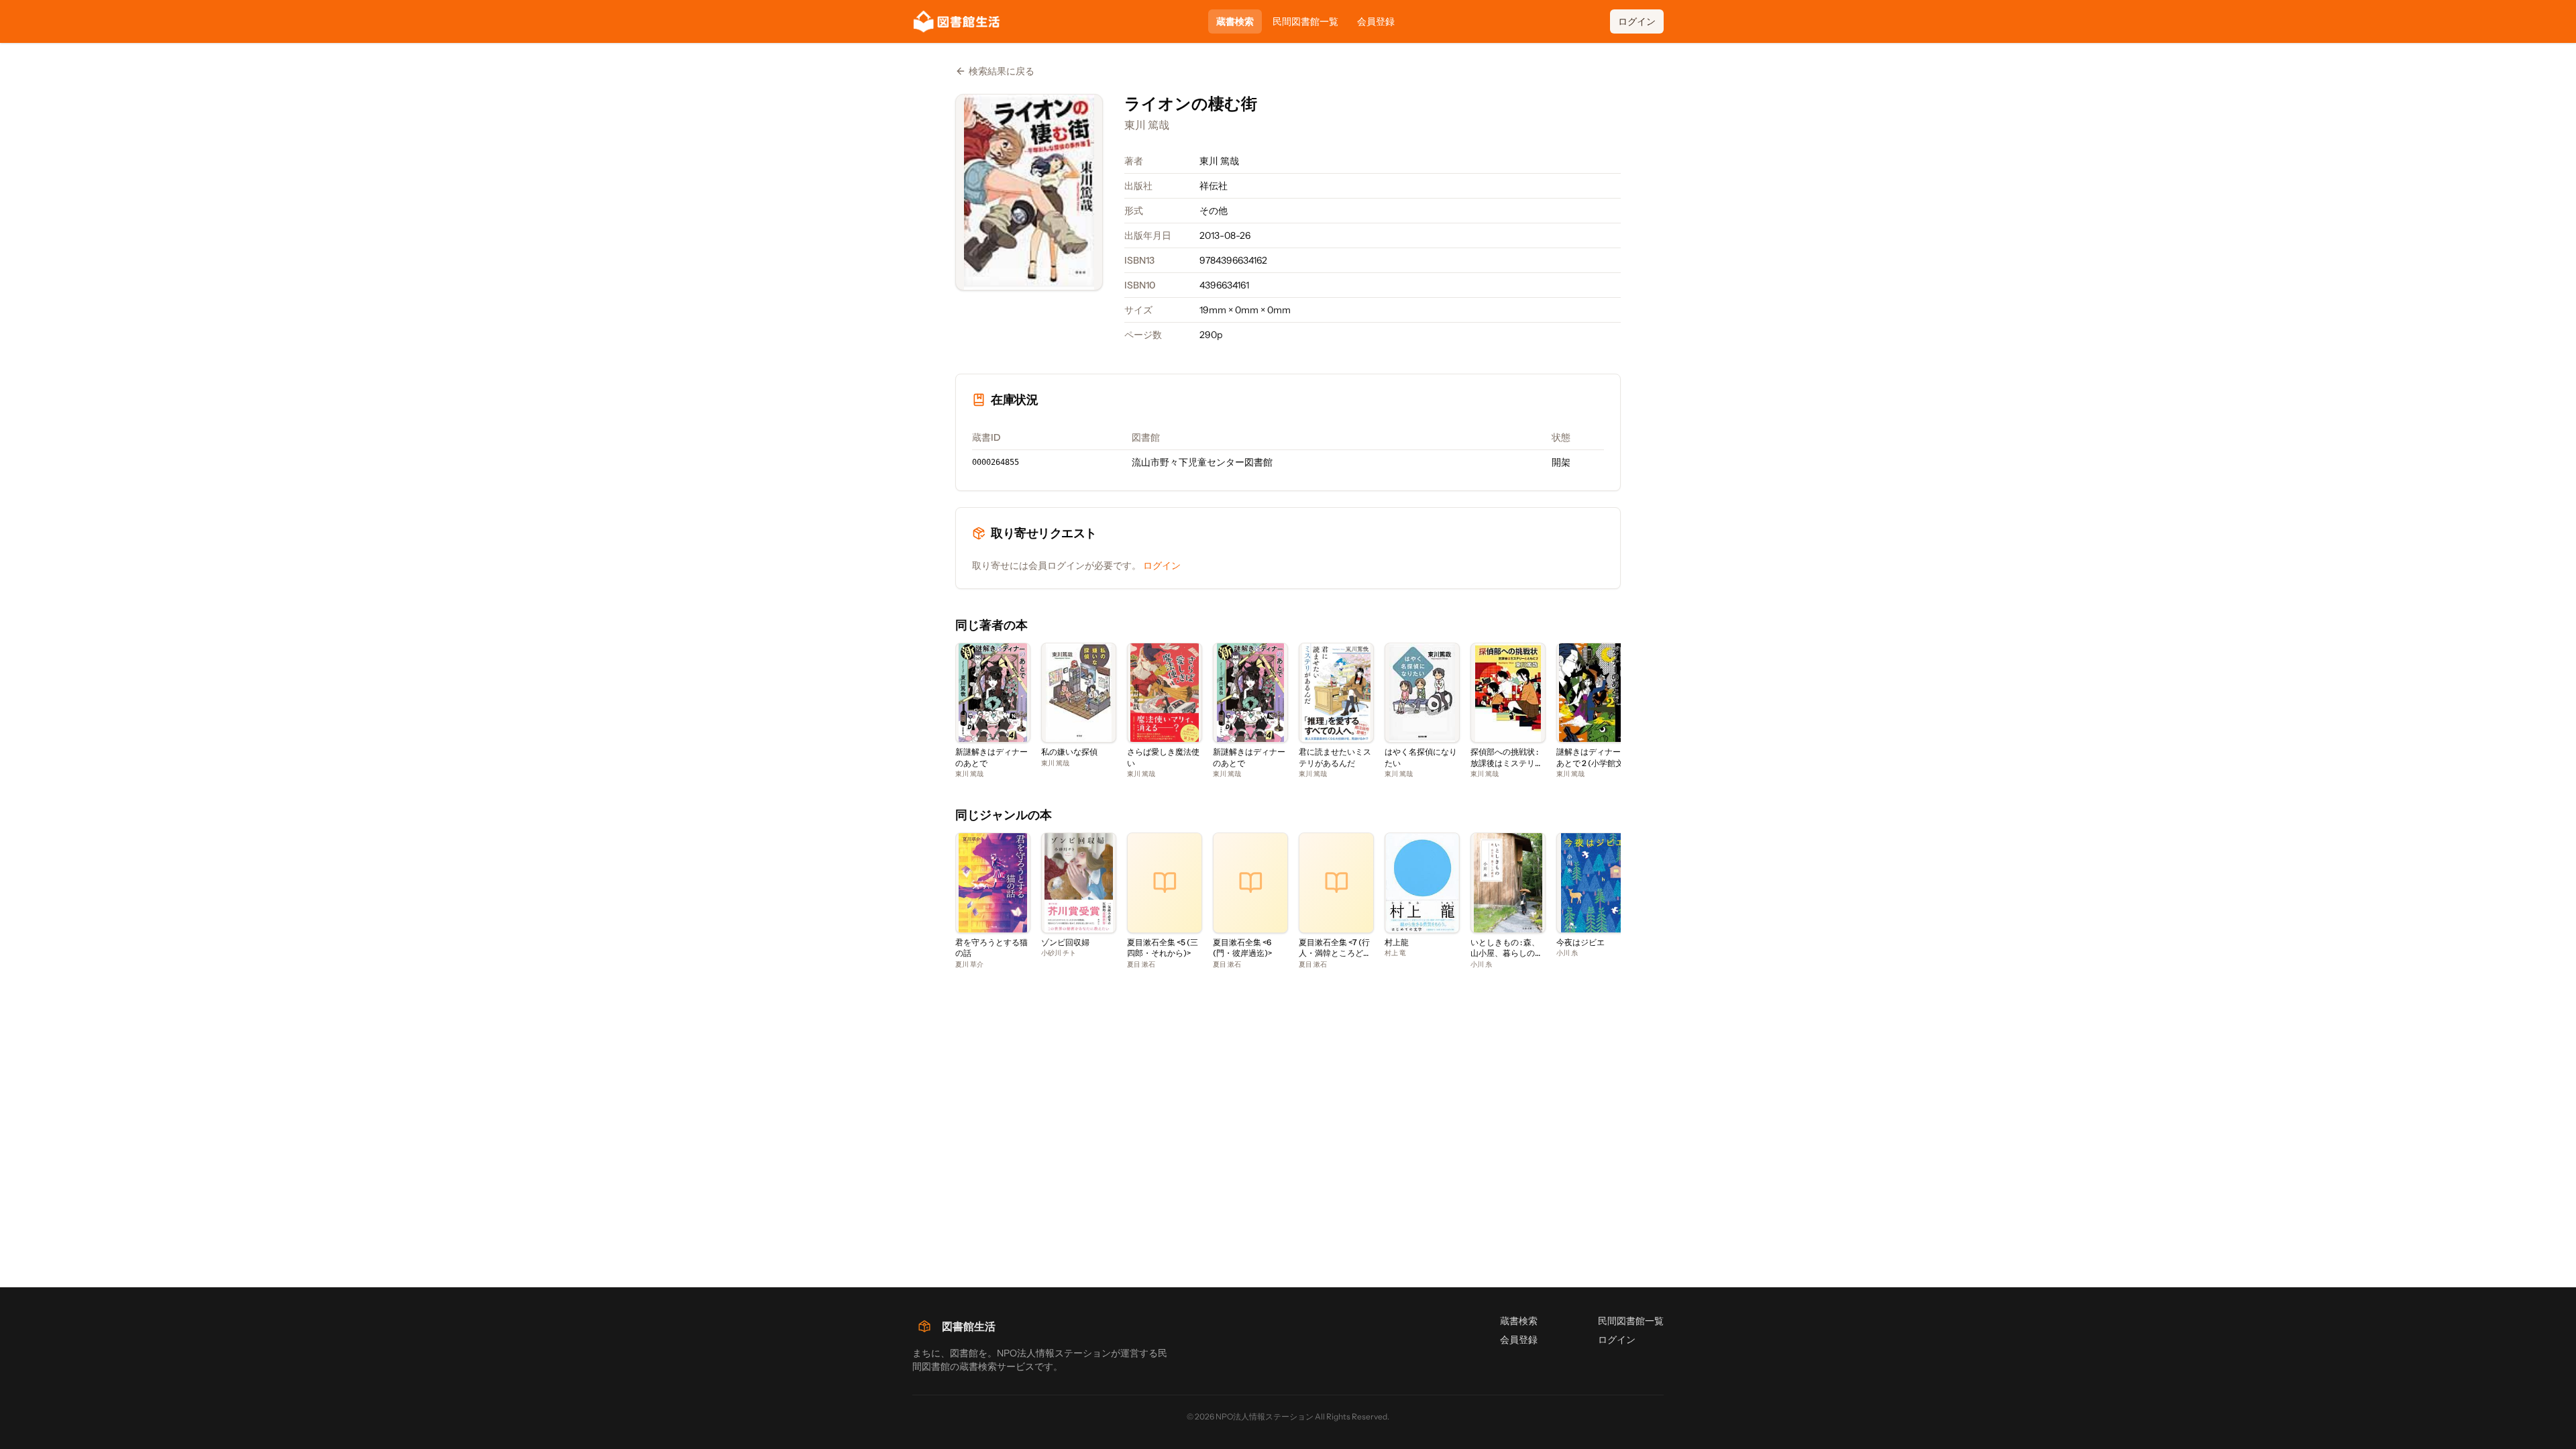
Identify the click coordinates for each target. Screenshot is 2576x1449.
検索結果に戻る (1002, 71)
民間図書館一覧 (1305, 21)
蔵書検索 (1235, 21)
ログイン (1637, 21)
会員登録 (1376, 21)
